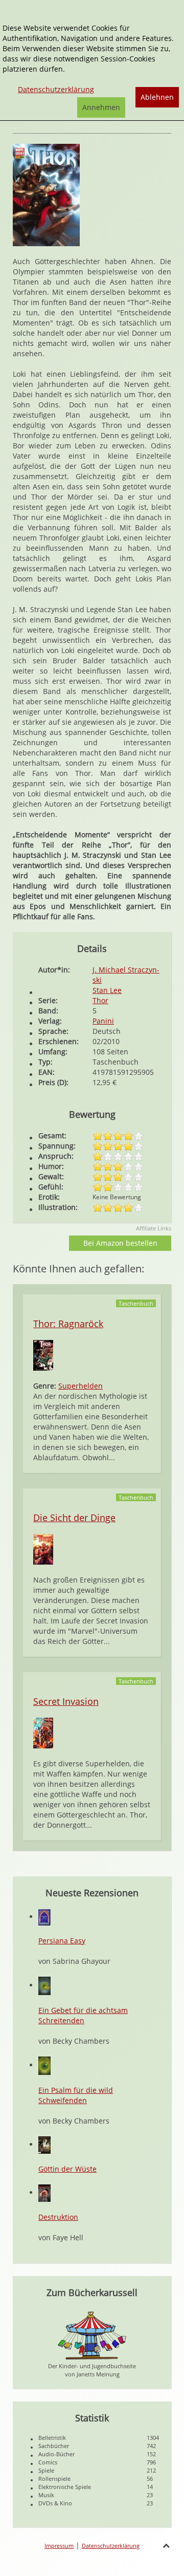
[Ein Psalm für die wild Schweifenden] (44, 2065)
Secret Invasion (66, 1701)
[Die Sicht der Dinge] (43, 1549)
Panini (103, 1021)
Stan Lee (107, 990)
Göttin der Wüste (67, 2169)
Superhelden (80, 1386)
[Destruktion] (44, 2192)
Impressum (59, 2546)
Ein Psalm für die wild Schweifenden (76, 2095)
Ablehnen (157, 97)
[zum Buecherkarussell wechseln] (92, 2335)
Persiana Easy (62, 1941)
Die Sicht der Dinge (74, 1518)
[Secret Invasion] (43, 1732)
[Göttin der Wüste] (44, 2144)
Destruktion (58, 2217)
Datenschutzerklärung (111, 2546)
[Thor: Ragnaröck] (43, 1355)
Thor (100, 1000)
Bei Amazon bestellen (120, 1243)
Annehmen (101, 107)
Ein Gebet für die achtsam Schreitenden (83, 2015)
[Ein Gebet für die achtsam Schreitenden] (44, 1985)
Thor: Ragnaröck (68, 1324)
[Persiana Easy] (44, 1917)
